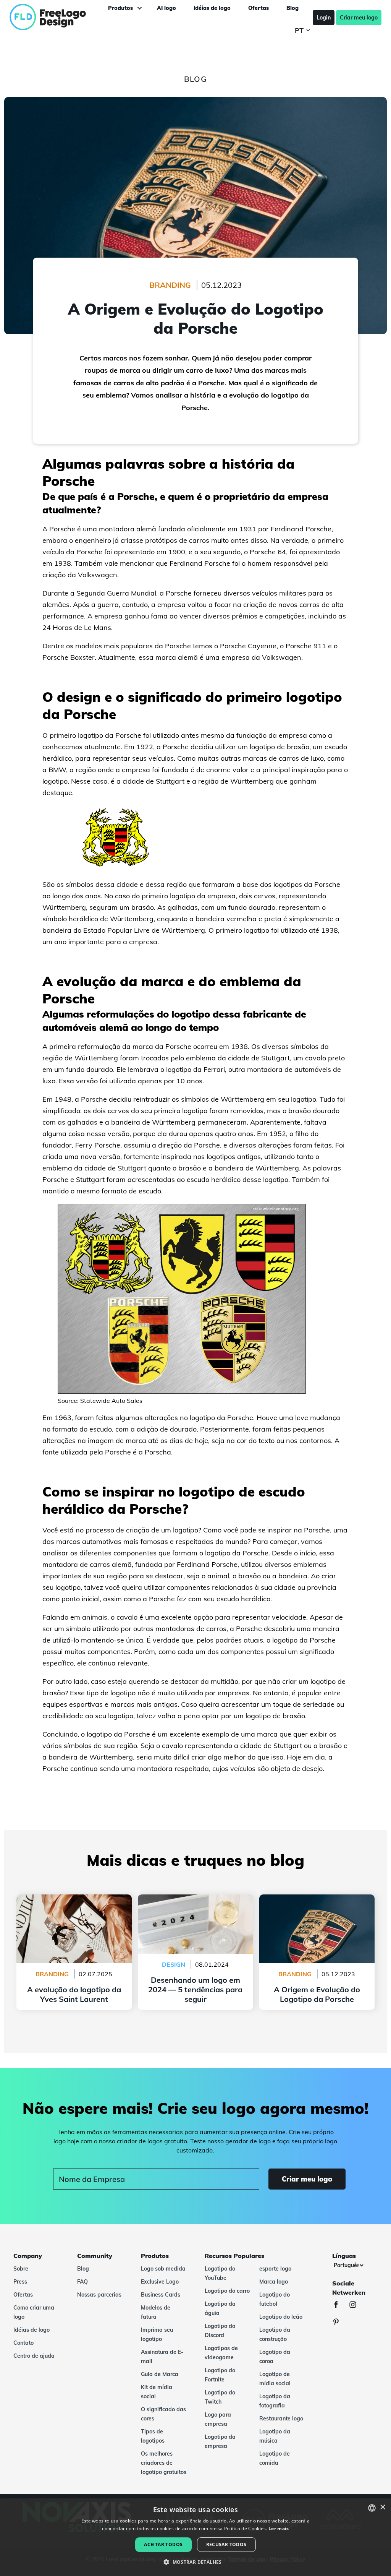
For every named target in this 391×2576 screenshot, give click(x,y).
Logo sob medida (163, 2269)
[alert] (195, 2537)
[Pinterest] (340, 2323)
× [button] (382, 2507)
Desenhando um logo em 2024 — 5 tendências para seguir (195, 1904)
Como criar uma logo (34, 2312)
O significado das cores (163, 2414)
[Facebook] (340, 2306)
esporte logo (275, 2269)
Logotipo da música (275, 2436)
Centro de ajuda (34, 2356)
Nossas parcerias (99, 2295)
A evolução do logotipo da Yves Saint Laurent (74, 1904)
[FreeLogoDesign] (47, 17)
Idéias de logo (32, 2330)
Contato (23, 2343)
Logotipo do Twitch (220, 2397)
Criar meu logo (359, 18)
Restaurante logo (281, 2419)
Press (20, 2282)
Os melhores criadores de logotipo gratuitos (164, 2463)
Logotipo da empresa (220, 2441)
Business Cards (161, 2295)
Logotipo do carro (227, 2291)
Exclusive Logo (160, 2282)
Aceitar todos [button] (163, 2544)
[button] (195, 2562)
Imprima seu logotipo (157, 2334)
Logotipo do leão (281, 2317)
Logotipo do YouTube (220, 2273)
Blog (83, 2269)
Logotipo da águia (220, 2308)
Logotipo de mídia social (275, 2379)
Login (324, 18)
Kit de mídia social (157, 2392)
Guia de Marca (160, 2374)
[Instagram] (357, 2306)
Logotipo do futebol (275, 2299)
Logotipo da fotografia (275, 2401)
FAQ (82, 2282)
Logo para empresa (218, 2419)
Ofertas (23, 2295)
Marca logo (274, 2282)
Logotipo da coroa (275, 2357)
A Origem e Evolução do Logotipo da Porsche (317, 1904)
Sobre (21, 2269)
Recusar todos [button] (226, 2544)
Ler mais (279, 2528)
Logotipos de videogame (221, 2353)
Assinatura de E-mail (162, 2357)
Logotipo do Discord (220, 2331)
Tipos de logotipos (153, 2436)
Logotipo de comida (275, 2458)
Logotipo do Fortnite (220, 2375)
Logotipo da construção (275, 2334)
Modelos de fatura (156, 2312)
